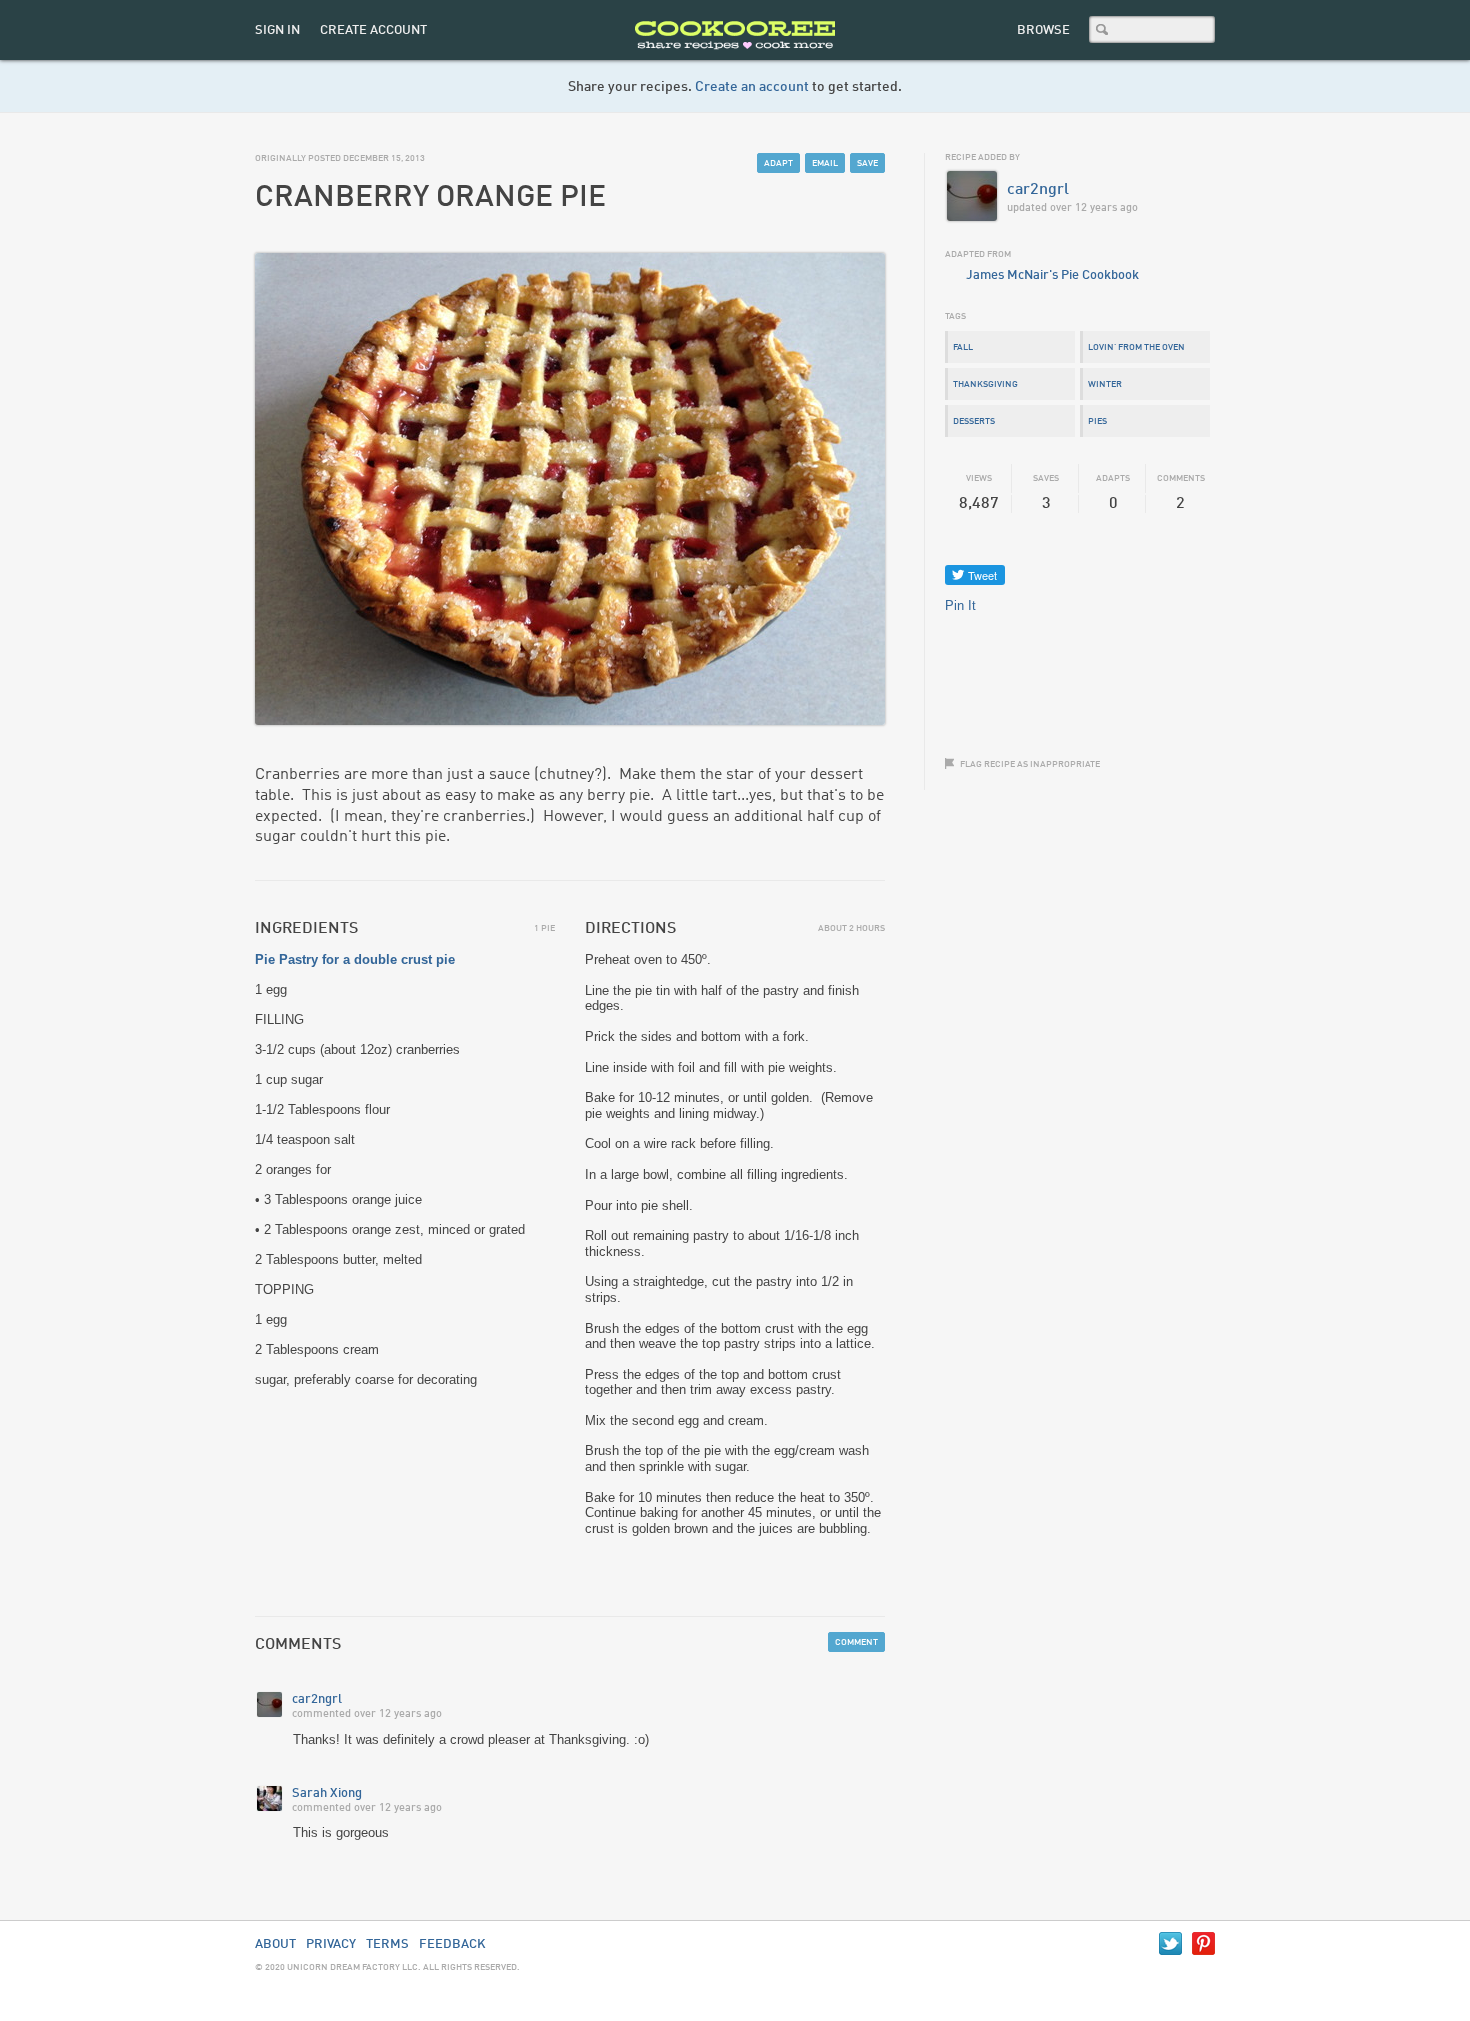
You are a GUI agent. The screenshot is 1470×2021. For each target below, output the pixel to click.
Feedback (452, 1944)
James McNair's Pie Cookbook (1052, 275)
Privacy (331, 1944)
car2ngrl (317, 1699)
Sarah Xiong (327, 1793)
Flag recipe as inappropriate (1030, 764)
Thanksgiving (985, 384)
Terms (387, 1944)
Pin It (960, 605)
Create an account (752, 87)
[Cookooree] (735, 55)
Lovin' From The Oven (1136, 347)
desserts (974, 421)
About (275, 1944)
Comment (856, 1642)
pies (1097, 421)
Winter (1105, 384)
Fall (963, 347)
